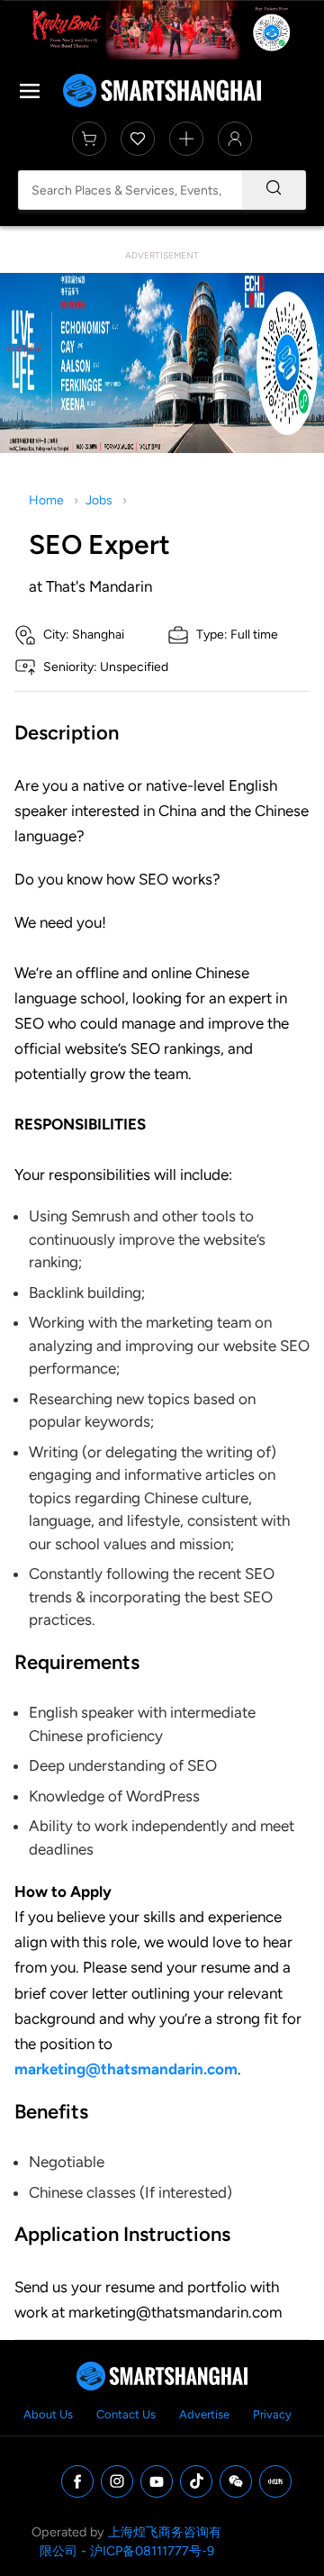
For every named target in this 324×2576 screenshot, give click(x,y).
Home (46, 500)
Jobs (99, 500)
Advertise (204, 2414)
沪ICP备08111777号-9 (152, 2551)
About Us (48, 2414)
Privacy (272, 2414)
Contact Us (126, 2414)
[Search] (274, 190)
